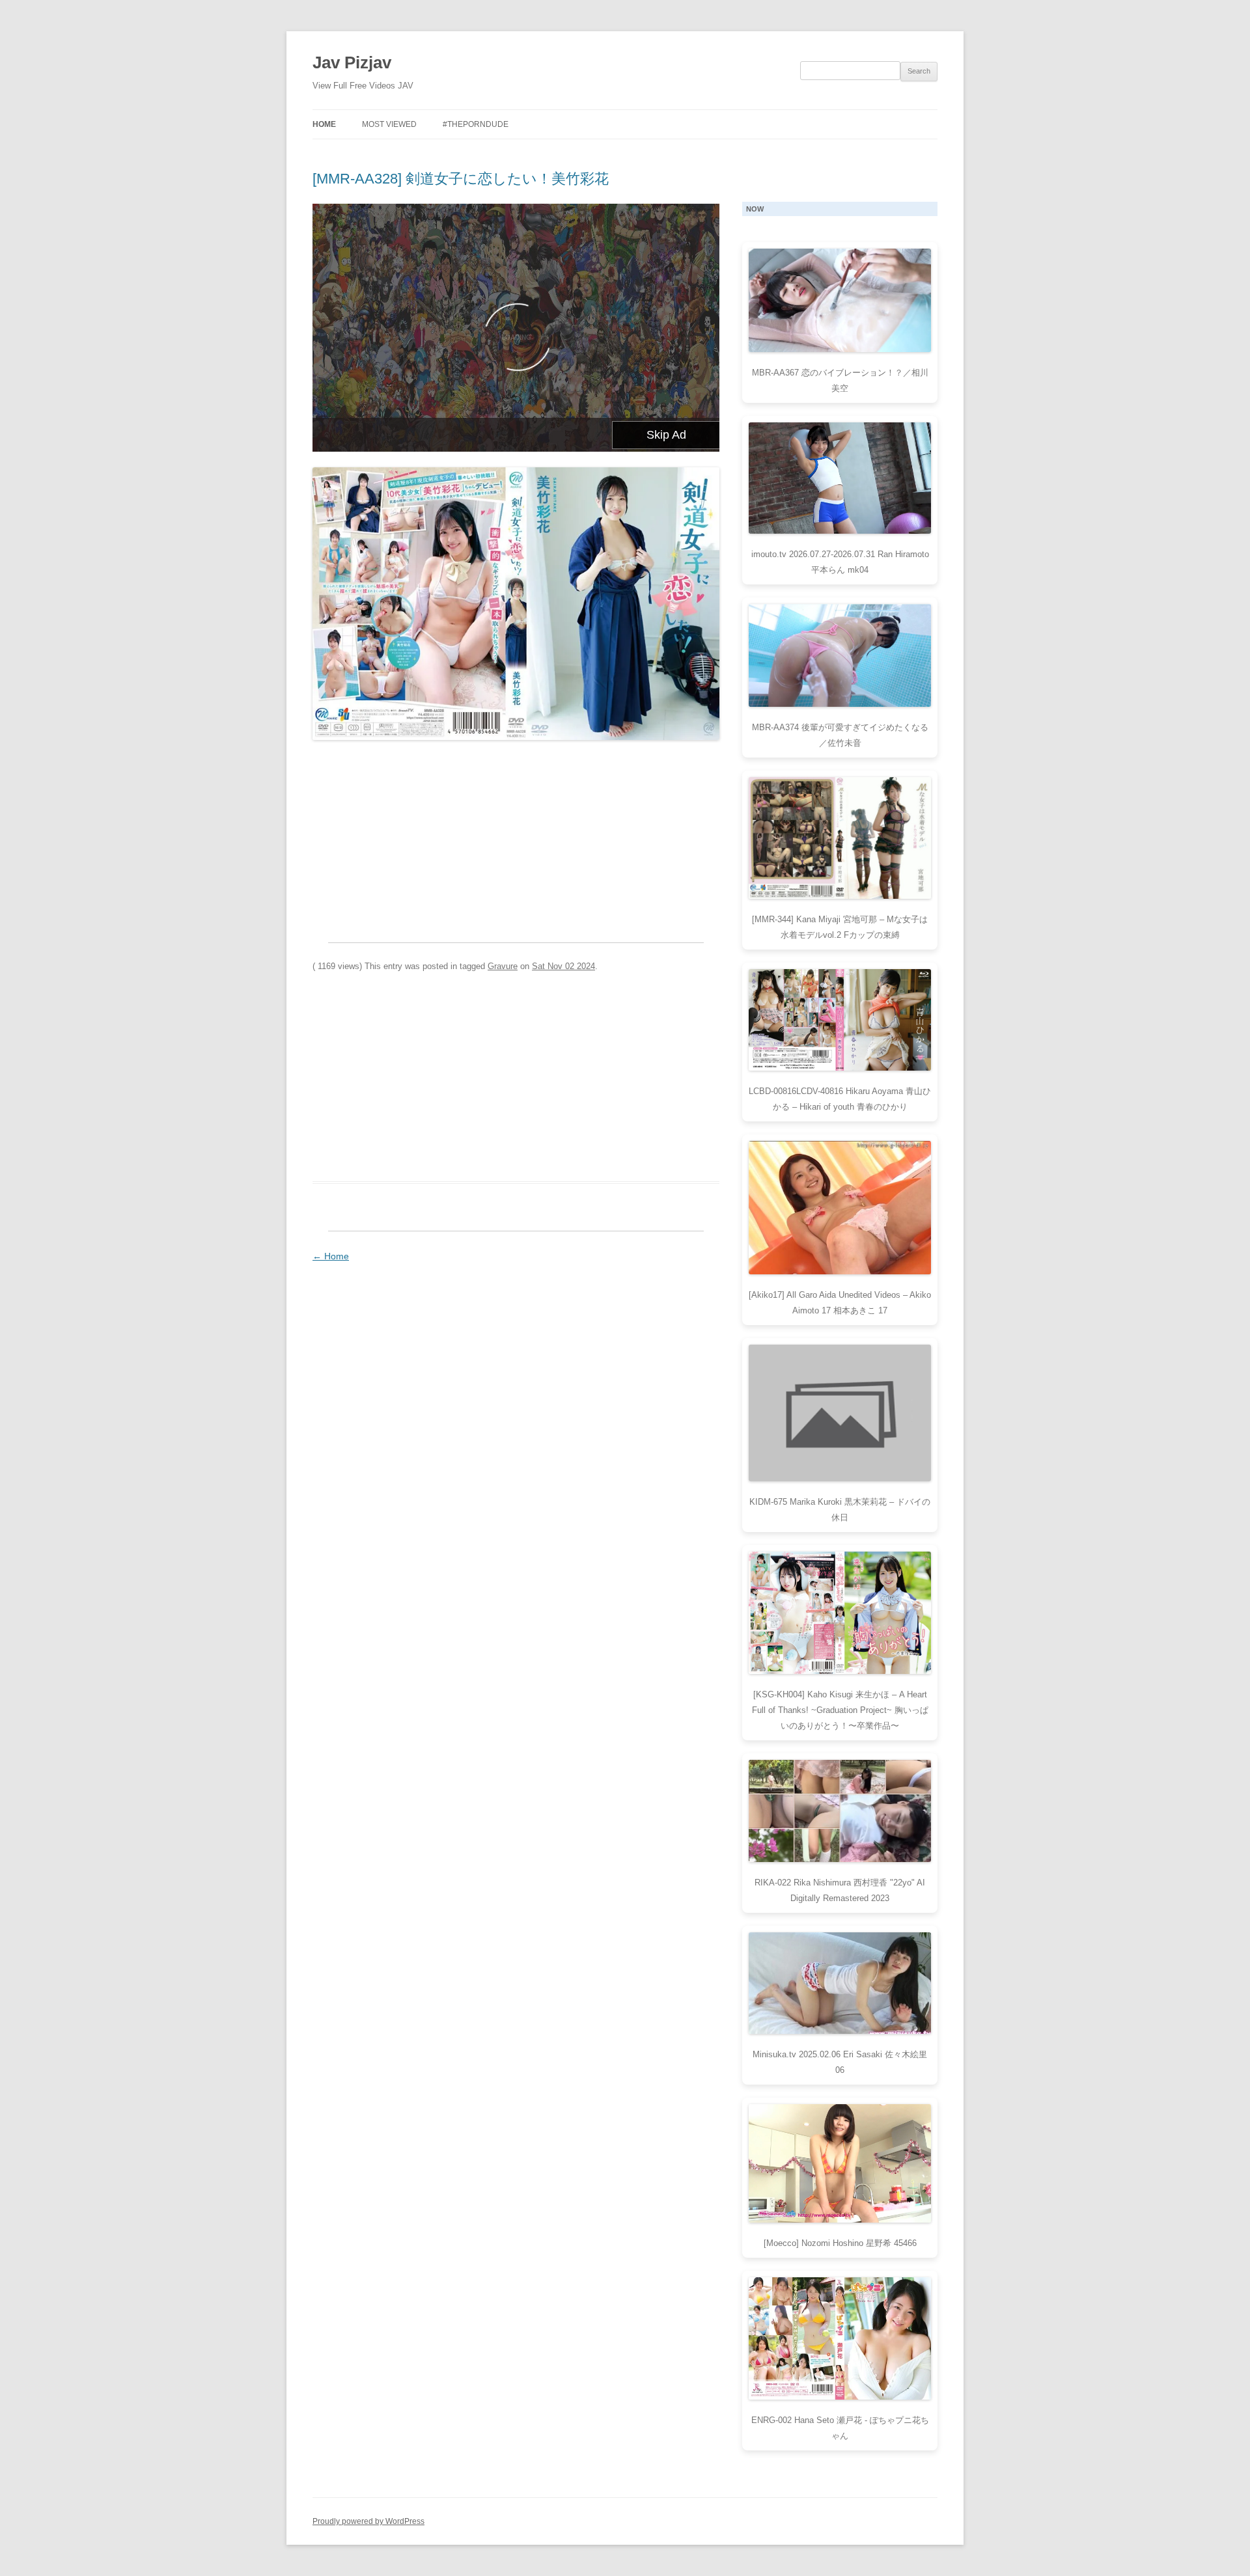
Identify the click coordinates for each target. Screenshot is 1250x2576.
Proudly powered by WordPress (368, 2521)
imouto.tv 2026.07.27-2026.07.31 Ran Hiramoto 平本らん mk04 (840, 562)
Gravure (503, 966)
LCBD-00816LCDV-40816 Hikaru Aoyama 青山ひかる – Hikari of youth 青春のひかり (840, 1099)
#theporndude (476, 124)
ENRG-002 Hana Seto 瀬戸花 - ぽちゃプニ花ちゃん (840, 2428)
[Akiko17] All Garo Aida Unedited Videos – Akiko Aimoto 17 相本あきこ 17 (840, 1303)
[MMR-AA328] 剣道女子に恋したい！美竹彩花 (461, 179)
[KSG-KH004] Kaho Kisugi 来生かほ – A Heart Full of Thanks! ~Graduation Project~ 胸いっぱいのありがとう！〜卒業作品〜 (840, 1710)
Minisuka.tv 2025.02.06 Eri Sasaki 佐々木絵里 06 (840, 2062)
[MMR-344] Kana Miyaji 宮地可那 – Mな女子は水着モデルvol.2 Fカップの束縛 (840, 927)
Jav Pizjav (352, 62)
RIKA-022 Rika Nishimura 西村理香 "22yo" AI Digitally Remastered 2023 (840, 1890)
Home (324, 124)
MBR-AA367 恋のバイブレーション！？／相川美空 (840, 380)
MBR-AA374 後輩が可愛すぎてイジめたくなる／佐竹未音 (840, 735)
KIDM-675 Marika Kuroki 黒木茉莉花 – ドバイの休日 (840, 1510)
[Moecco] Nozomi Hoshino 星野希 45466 (840, 2243)
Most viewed (389, 124)
